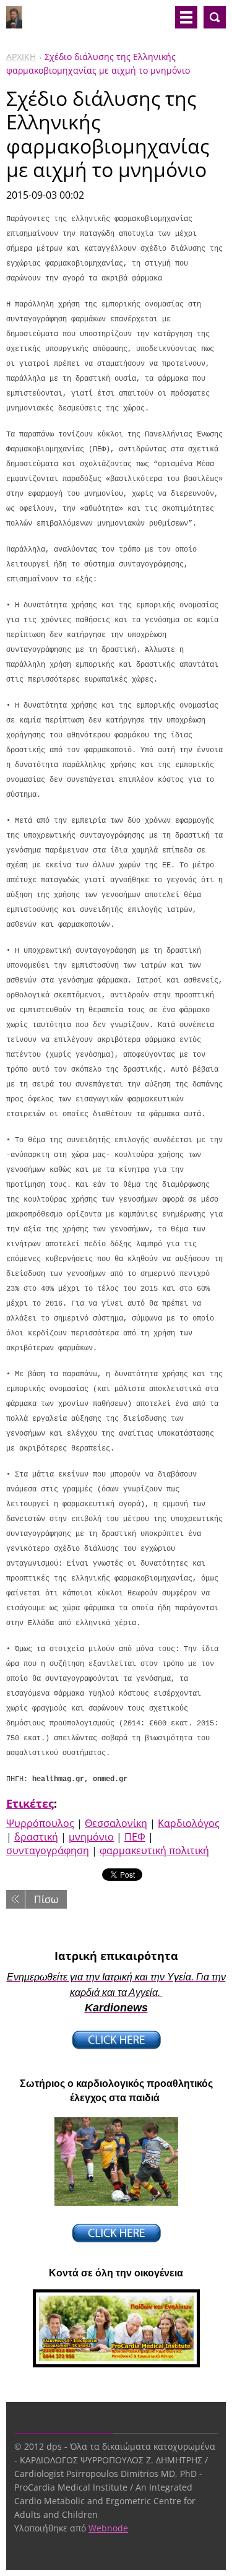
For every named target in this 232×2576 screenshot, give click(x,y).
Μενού (186, 17)
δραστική (36, 1837)
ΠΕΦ (135, 1837)
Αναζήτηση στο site (215, 17)
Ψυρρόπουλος (40, 1823)
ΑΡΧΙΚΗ (21, 57)
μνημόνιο (91, 1837)
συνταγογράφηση (48, 1850)
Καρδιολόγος (189, 1823)
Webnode (108, 2528)
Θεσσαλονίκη (116, 1823)
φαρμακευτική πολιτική (154, 1850)
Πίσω (46, 1899)
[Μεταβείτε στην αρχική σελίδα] (14, 22)
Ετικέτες (30, 1803)
